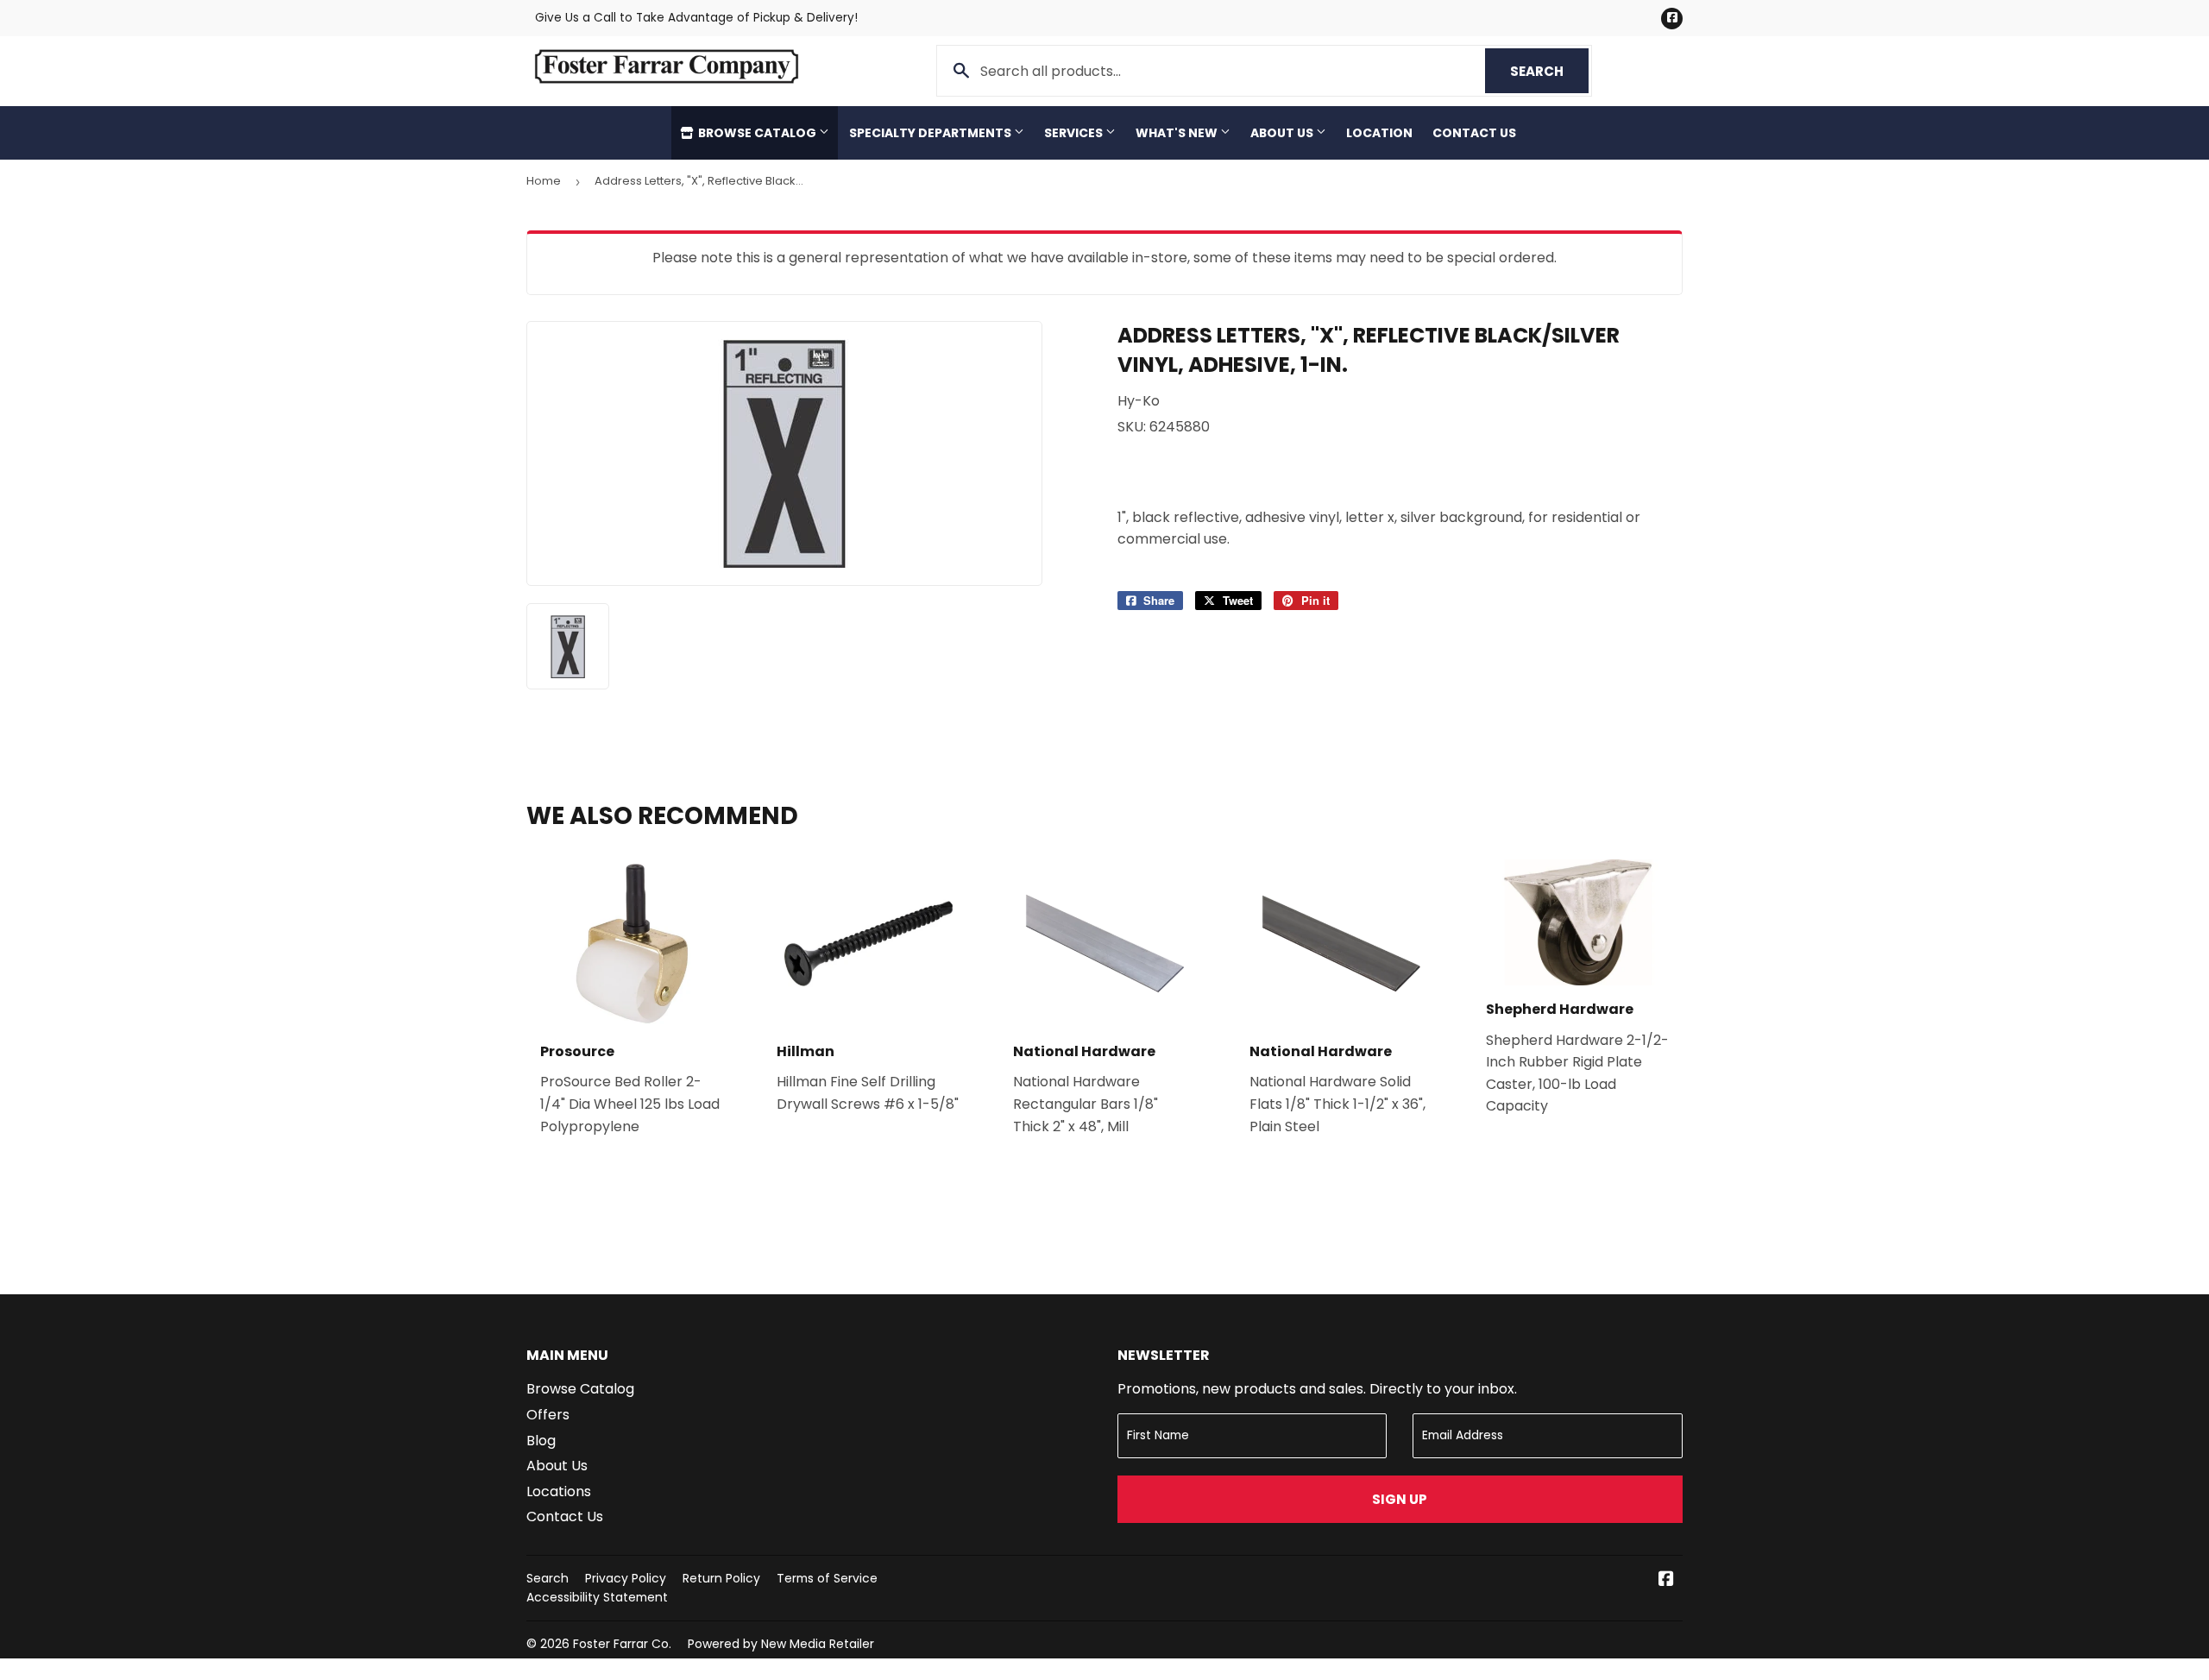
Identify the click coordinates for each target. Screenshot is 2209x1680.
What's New (1178, 133)
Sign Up (1400, 1499)
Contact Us (1474, 133)
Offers (548, 1415)
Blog (541, 1441)
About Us (1283, 133)
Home (544, 181)
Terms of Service (827, 1578)
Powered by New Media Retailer (781, 1644)
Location (1379, 133)
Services (1075, 133)
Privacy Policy (626, 1578)
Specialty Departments (931, 133)
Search (1549, 71)
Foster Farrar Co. (622, 1644)
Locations (559, 1491)
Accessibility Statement (597, 1597)
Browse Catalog (757, 133)
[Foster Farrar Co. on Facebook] (1666, 1580)
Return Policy (721, 1578)
